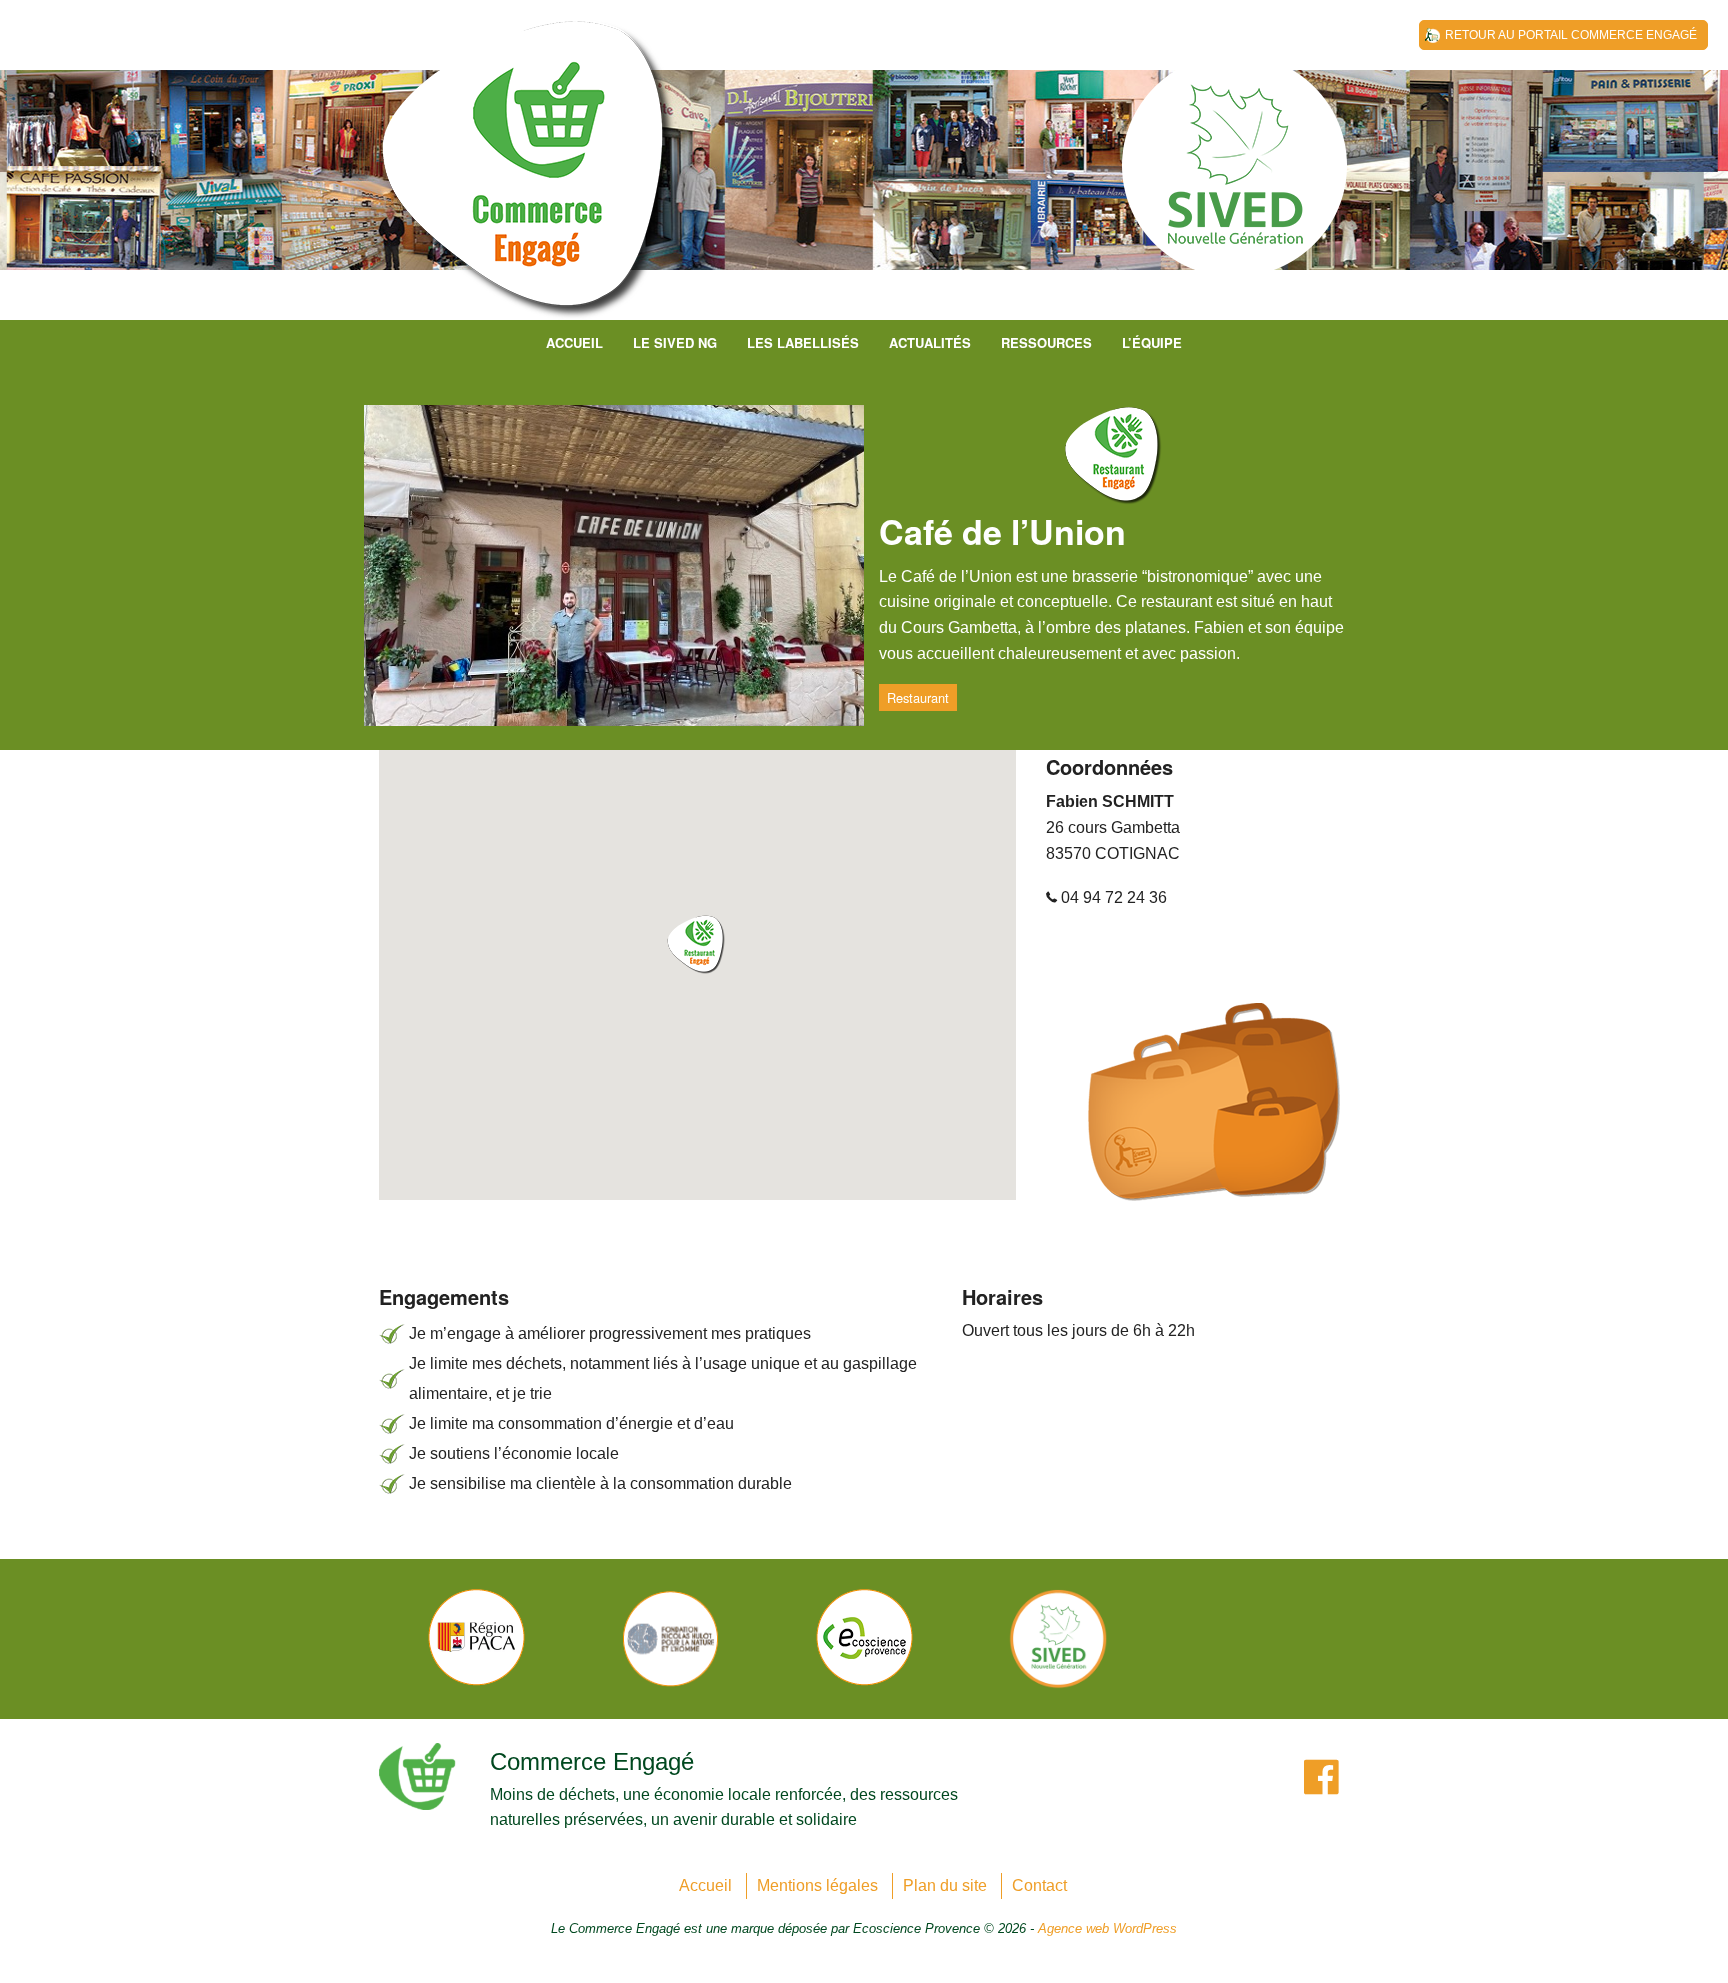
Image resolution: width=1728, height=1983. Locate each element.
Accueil (574, 342)
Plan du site (945, 1885)
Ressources (1046, 342)
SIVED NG (529, 180)
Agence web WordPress (1107, 1928)
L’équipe (1152, 342)
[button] (697, 945)
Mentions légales (817, 1885)
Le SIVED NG (675, 342)
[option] (476, 1637)
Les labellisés (803, 342)
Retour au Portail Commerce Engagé (1571, 35)
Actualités (930, 342)
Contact (1039, 1885)
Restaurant (918, 697)
